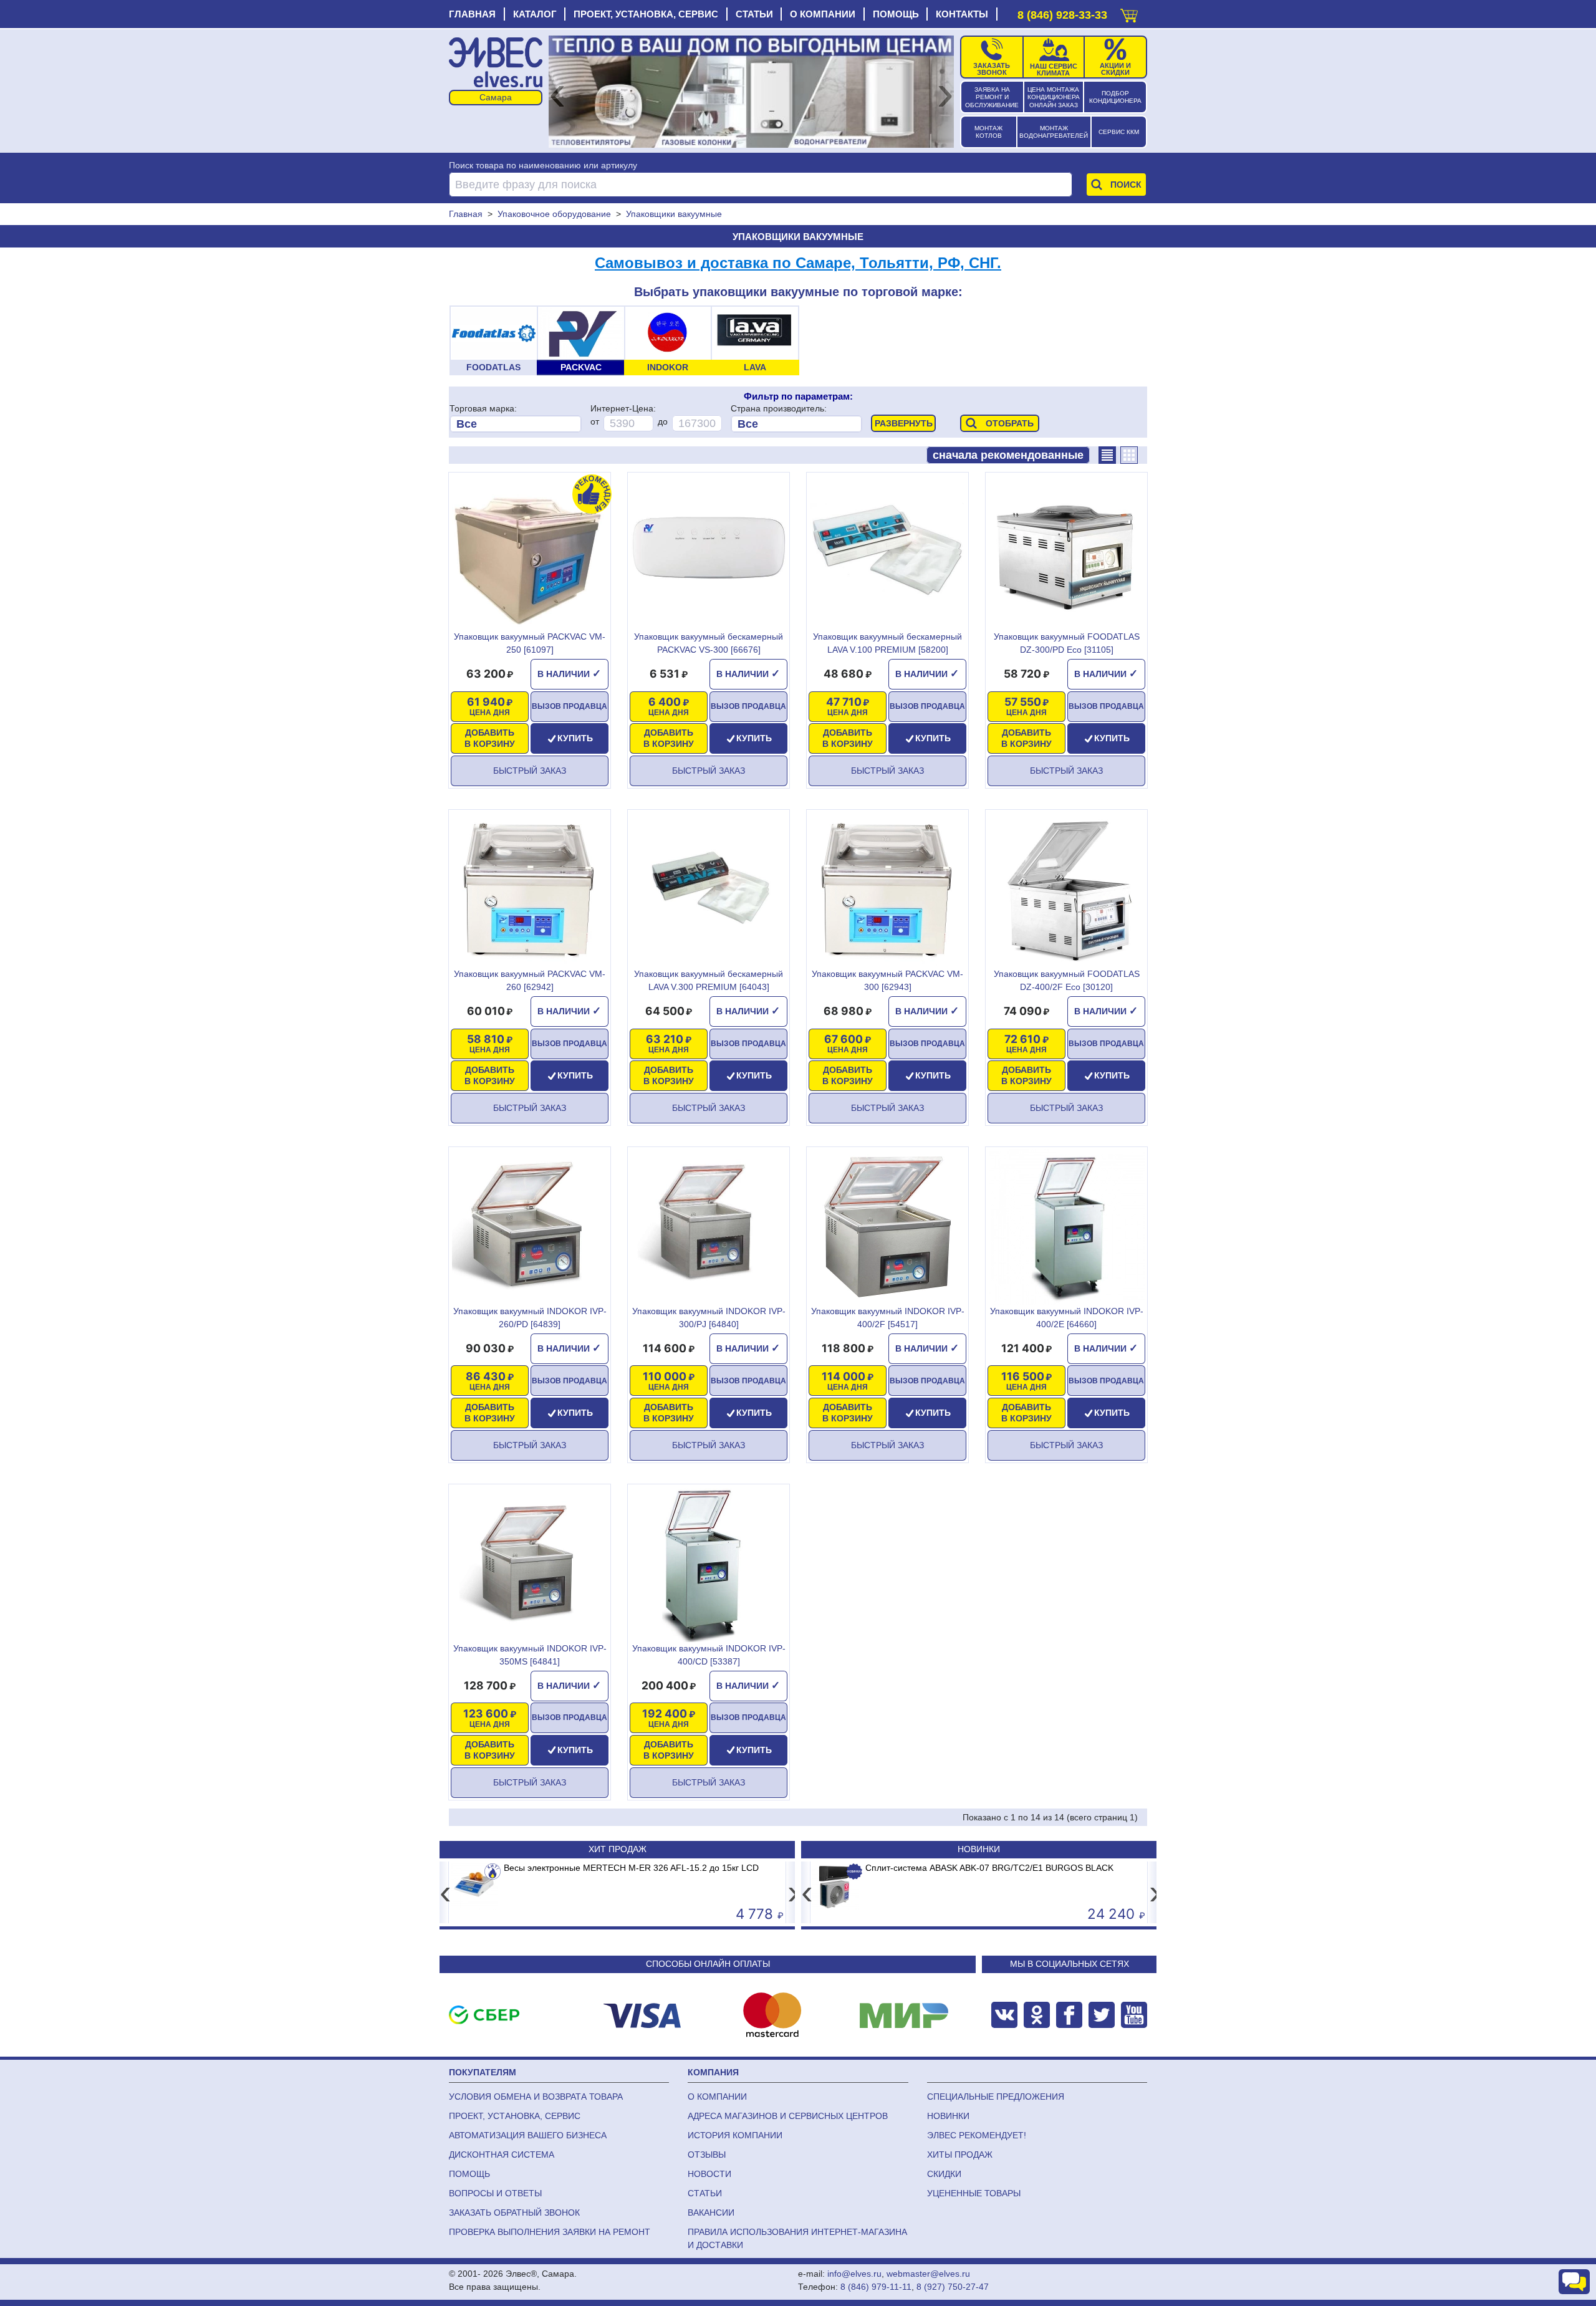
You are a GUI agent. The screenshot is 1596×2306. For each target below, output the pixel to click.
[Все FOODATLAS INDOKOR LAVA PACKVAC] (515, 424)
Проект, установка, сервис (646, 14)
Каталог (535, 14)
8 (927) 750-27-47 (953, 2287)
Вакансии (711, 2212)
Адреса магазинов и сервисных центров (788, 2116)
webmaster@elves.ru (928, 2274)
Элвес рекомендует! (977, 2135)
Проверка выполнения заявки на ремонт (550, 2232)
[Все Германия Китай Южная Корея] (796, 424)
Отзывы (707, 2155)
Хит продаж (618, 1849)
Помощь (896, 14)
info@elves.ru (854, 2274)
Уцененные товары (974, 2193)
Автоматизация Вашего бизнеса (528, 2135)
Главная (472, 14)
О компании (823, 14)
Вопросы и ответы (495, 2193)
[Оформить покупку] (1129, 13)
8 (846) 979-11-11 (876, 2287)
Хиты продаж (960, 2155)
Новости (709, 2174)
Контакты (962, 14)
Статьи (754, 14)
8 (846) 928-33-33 (1062, 15)
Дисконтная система (502, 2155)
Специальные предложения (996, 2097)
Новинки (979, 1849)
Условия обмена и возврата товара (536, 2097)
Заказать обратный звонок (514, 2212)
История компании (735, 2135)
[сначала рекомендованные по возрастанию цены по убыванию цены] (1008, 455)
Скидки (944, 2174)
